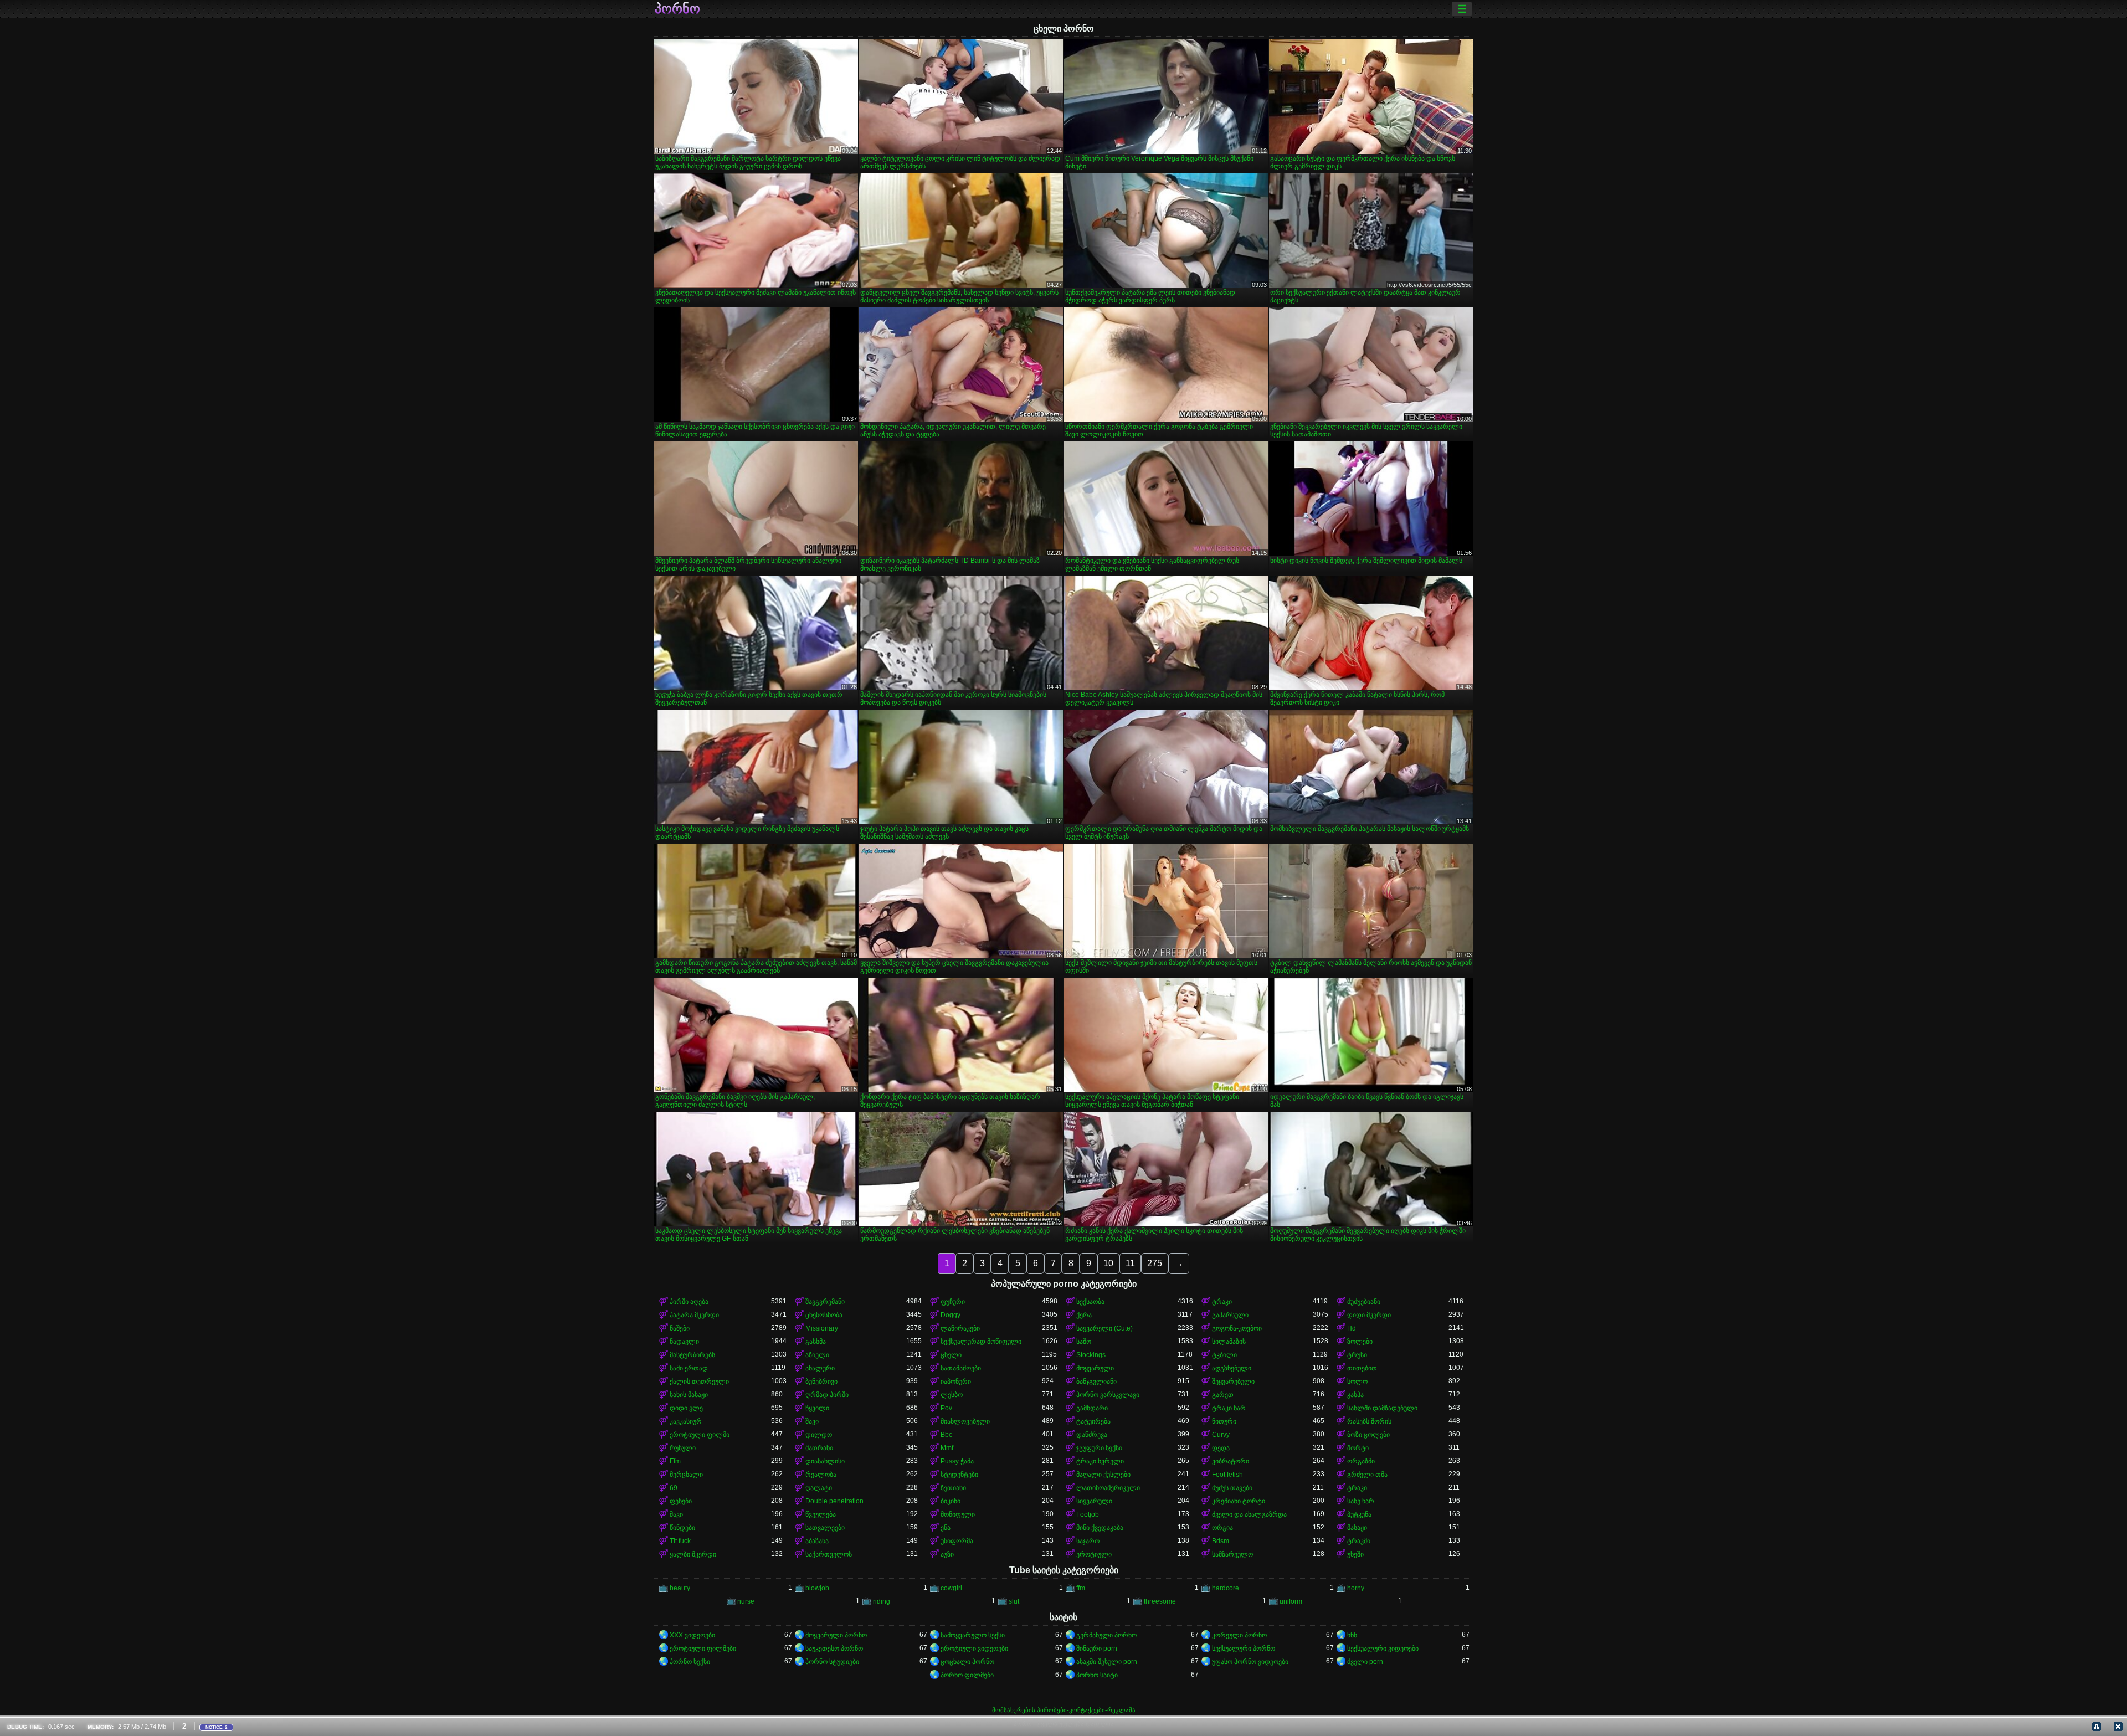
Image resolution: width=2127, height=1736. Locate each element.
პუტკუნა (1359, 1514)
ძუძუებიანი (1364, 1302)
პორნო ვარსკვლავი (1108, 1395)
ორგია (1222, 1528)
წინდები (682, 1528)
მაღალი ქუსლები (1103, 1475)
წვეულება (821, 1514)
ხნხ (1352, 1635)
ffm (1081, 1588)
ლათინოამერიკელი (1108, 1488)
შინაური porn (1097, 1648)
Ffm (675, 1461)
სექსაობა (1090, 1302)
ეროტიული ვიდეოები (974, 1648)
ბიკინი (951, 1501)
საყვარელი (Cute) (1104, 1328)
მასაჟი (1357, 1528)
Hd (1352, 1328)
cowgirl (951, 1588)
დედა (1221, 1448)
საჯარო (1088, 1541)
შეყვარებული (1233, 1381)
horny (1356, 1588)
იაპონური (956, 1381)
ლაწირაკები (960, 1328)
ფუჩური (953, 1302)
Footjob (1088, 1514)
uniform (1291, 1601)
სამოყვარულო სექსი (973, 1635)
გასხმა (816, 1342)
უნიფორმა (957, 1541)
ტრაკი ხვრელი (1100, 1461)
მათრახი (819, 1448)
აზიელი (817, 1355)
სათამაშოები (961, 1368)
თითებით (1362, 1368)
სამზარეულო (1232, 1554)
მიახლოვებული (965, 1421)
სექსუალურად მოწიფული (981, 1342)
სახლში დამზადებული (1382, 1408)
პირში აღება (689, 1302)
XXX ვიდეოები (692, 1635)
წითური (1224, 1421)
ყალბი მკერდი (693, 1554)
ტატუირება (1093, 1421)
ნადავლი (684, 1342)
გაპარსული (1230, 1315)
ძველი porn (1365, 1662)
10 (1108, 1263)
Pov (946, 1408)
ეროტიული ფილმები (703, 1648)
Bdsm (1221, 1541)
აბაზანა (817, 1541)
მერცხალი (686, 1475)
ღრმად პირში (827, 1395)
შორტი (1358, 1448)
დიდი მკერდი (1369, 1315)
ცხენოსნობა (824, 1315)
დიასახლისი (825, 1461)
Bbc (946, 1435)
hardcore (1226, 1588)
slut (1014, 1601)
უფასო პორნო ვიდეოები (1250, 1662)
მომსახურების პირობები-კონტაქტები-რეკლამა (1064, 1710)
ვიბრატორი (1231, 1461)
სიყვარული (1094, 1501)
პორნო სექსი (690, 1662)
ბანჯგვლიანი (1096, 1381)
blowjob (817, 1588)
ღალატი (819, 1488)
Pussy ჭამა (957, 1461)
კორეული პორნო (1239, 1635)
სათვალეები (825, 1528)
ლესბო (952, 1395)
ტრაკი (1222, 1302)
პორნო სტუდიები (832, 1662)
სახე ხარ (1361, 1501)
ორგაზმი (1361, 1461)
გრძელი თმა (1367, 1475)
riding (882, 1601)
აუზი (947, 1554)
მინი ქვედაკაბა (1100, 1528)
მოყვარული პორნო (836, 1635)
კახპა (1355, 1395)
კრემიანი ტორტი (1239, 1501)
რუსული (683, 1448)
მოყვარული (1095, 1368)
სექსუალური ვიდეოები (1383, 1648)
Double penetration (834, 1501)
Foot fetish (1227, 1475)
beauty (680, 1588)
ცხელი (951, 1355)
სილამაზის (1229, 1342)
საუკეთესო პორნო (834, 1648)
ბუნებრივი (821, 1381)
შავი (812, 1421)
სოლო (1357, 1381)
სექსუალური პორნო (1244, 1648)
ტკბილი (1224, 1355)
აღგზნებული (1232, 1368)
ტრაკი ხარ (1229, 1408)
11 (1130, 1263)
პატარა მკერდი (694, 1315)
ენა (946, 1528)
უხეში (1355, 1554)
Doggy (951, 1315)
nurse (746, 1601)
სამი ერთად (689, 1368)
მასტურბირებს (692, 1355)
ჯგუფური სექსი (1099, 1448)
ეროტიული (1094, 1554)
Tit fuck (680, 1541)
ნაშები (680, 1328)
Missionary (822, 1328)
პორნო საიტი (1097, 1675)
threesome (1160, 1601)
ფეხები (681, 1501)
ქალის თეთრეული (699, 1381)
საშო (1084, 1342)
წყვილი (817, 1408)
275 (1155, 1263)
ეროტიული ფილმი (700, 1435)
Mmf (947, 1448)
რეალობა (821, 1475)
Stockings (1091, 1355)
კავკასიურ (686, 1421)
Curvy (1221, 1435)
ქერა (1084, 1315)
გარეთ (1223, 1395)
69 (674, 1488)
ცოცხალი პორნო (967, 1662)
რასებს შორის (1369, 1421)
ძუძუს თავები (1232, 1488)
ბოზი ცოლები (1368, 1435)
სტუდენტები (959, 1475)
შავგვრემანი (825, 1302)
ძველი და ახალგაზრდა (1249, 1514)
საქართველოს (829, 1554)
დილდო (819, 1435)
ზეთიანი (953, 1488)
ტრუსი (1357, 1355)
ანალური (820, 1368)
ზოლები (1360, 1342)
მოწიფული (958, 1514)
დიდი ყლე (686, 1408)
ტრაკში (1359, 1541)
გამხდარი (1092, 1408)
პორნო (677, 9)
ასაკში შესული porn (1107, 1662)
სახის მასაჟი (689, 1395)
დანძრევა (1092, 1435)
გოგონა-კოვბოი (1237, 1328)
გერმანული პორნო (1106, 1635)
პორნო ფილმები (967, 1675)
